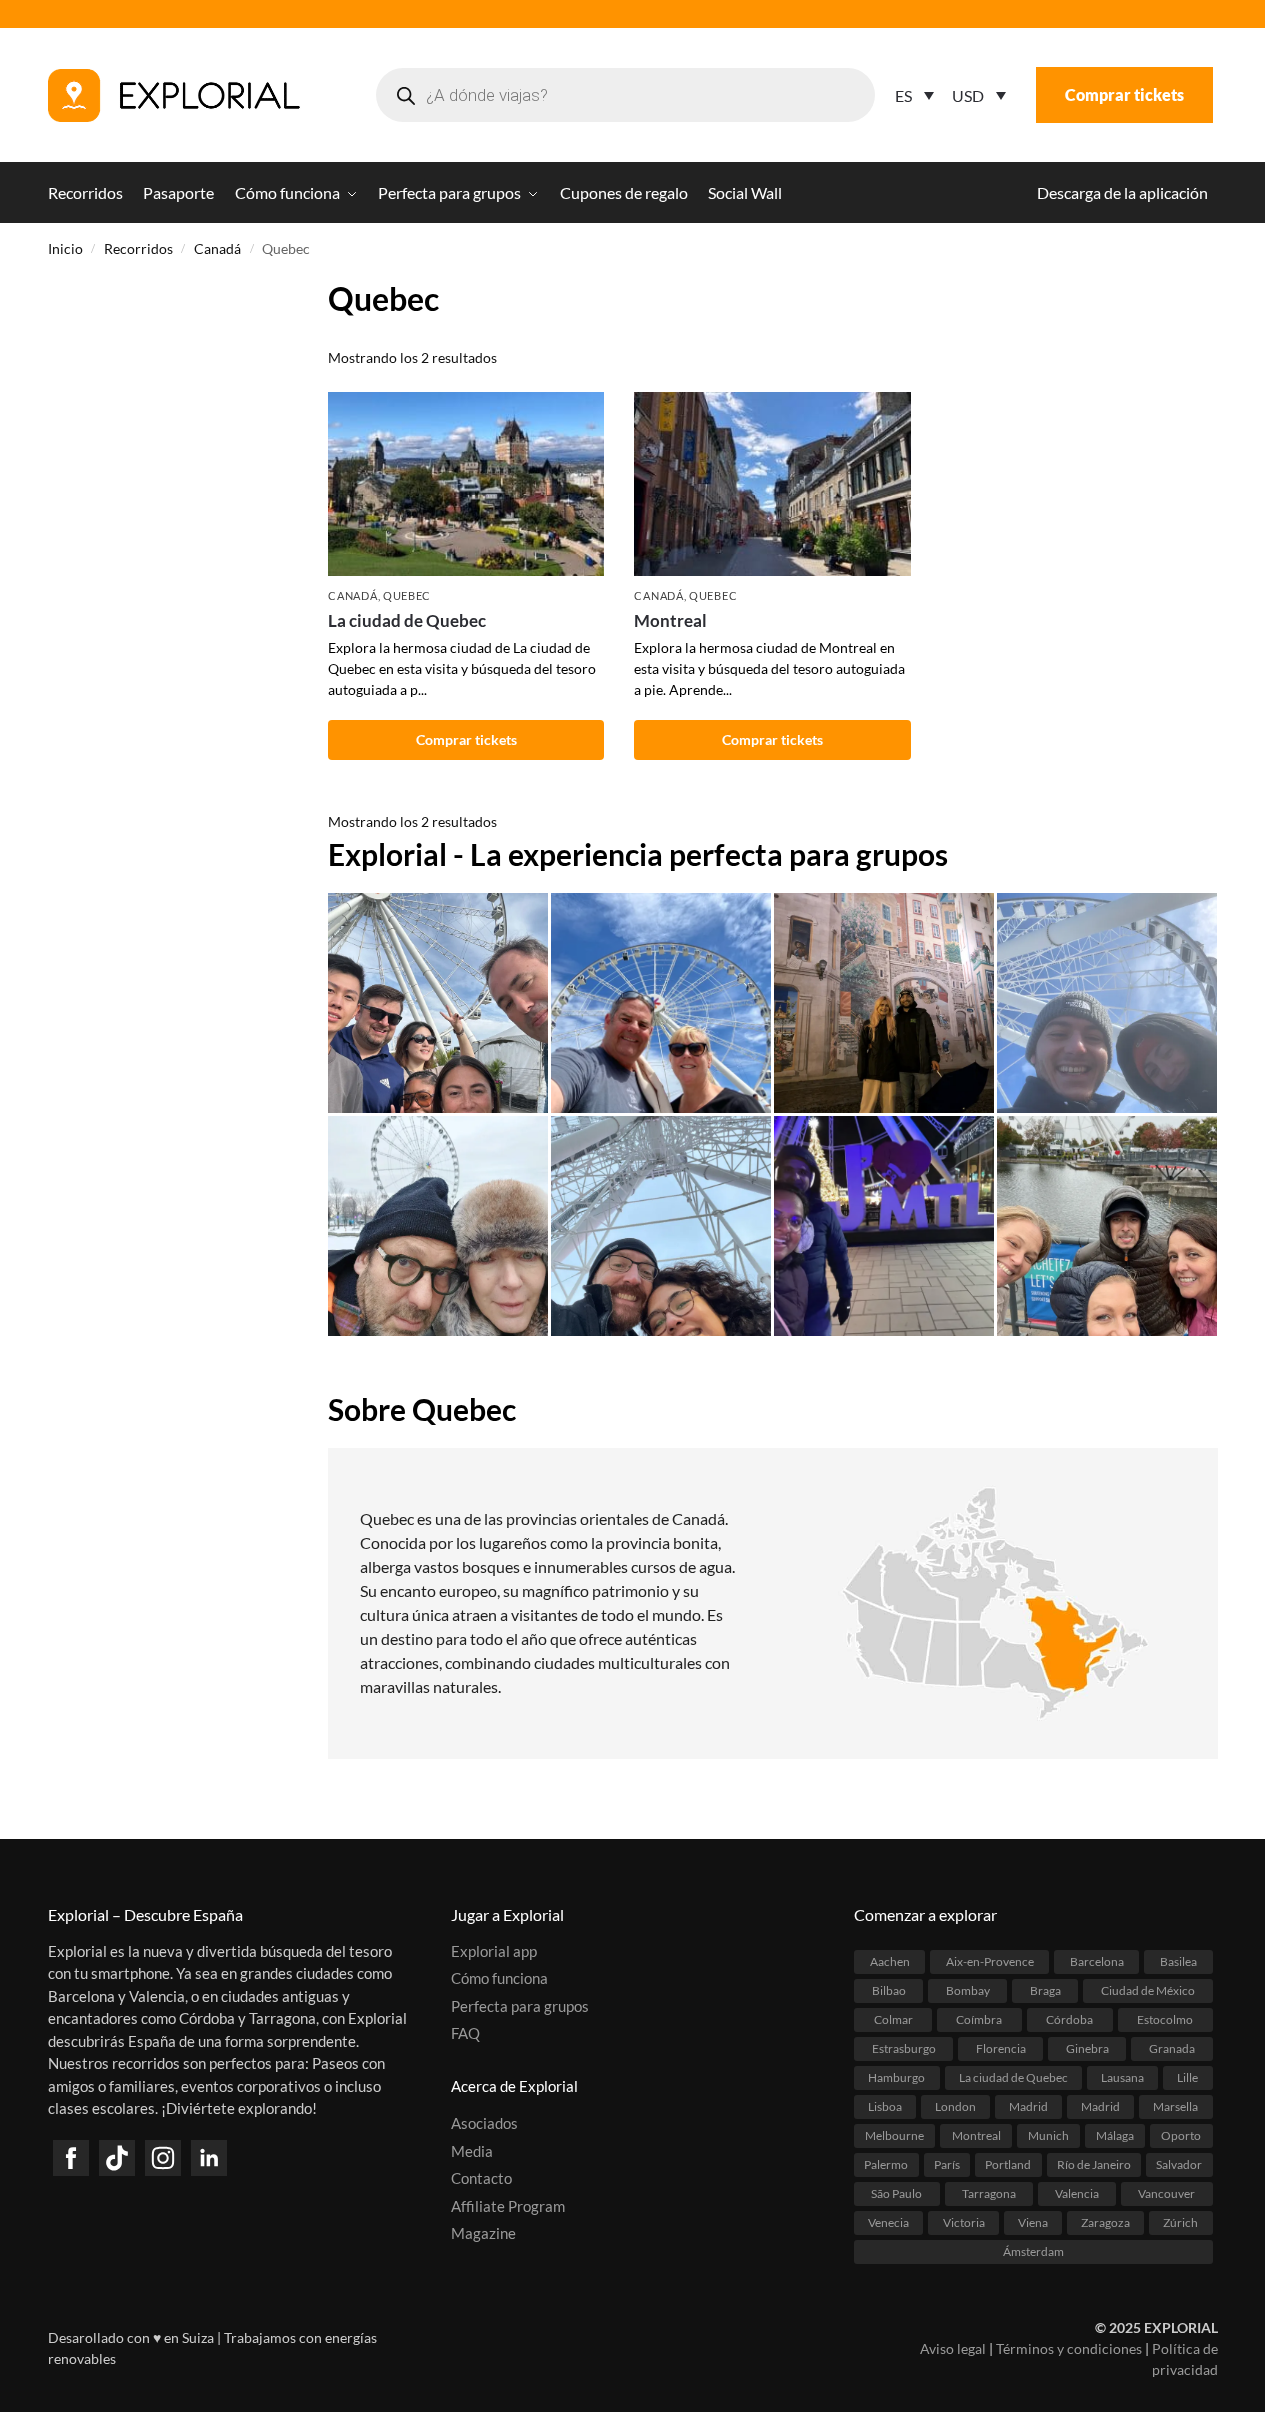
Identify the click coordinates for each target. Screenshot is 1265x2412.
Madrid (1028, 2106)
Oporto (1181, 2135)
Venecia (888, 2222)
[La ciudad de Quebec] (466, 484)
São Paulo (896, 2193)
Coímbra (979, 2019)
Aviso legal (953, 2348)
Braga (1045, 1990)
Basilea (1178, 1961)
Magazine (483, 2233)
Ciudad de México (1148, 1990)
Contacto (481, 2178)
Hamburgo (896, 2077)
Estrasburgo (904, 2048)
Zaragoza (1105, 2222)
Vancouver (1166, 2193)
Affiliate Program (508, 2206)
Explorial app (494, 1951)
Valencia (1077, 2193)
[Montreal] (772, 484)
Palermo (886, 2164)
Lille (1187, 2077)
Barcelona (1097, 1961)
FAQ (465, 2033)
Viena (1033, 2222)
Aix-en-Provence (990, 1961)
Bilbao (889, 1990)
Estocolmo (1165, 2019)
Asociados (484, 2123)
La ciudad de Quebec (407, 620)
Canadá (217, 249)
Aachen (890, 1961)
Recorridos (138, 249)
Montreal (670, 620)
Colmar (893, 2019)
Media (472, 2151)
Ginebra (1087, 2048)
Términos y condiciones (1069, 2348)
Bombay (968, 1990)
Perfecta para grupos (520, 2006)
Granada (1172, 2048)
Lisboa (885, 2106)
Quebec (407, 595)
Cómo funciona (499, 1978)
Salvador (1179, 2164)
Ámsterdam (1033, 2251)
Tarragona (989, 2193)
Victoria (964, 2222)
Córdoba (1069, 2019)
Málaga (1115, 2135)
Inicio (65, 249)
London (955, 2106)
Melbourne (894, 2135)
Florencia (1001, 2048)
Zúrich (1180, 2222)
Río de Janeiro (1094, 2164)
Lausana (1122, 2077)
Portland (1008, 2164)
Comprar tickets (1124, 94)
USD (968, 95)
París (947, 2164)
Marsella (1175, 2106)
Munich (1048, 2135)
